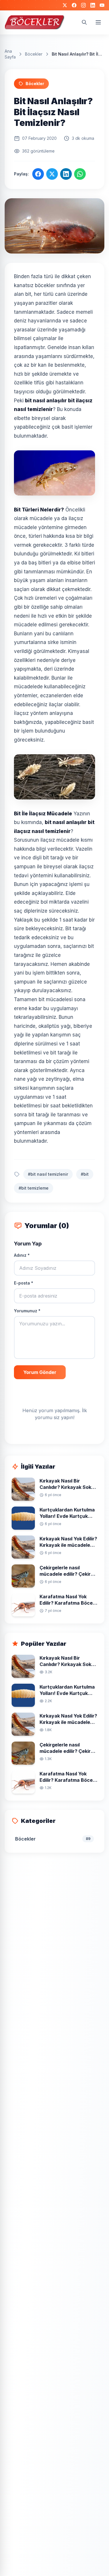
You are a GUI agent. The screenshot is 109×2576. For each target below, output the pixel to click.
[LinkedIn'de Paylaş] (66, 174)
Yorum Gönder (40, 1372)
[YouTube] (102, 5)
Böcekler (34, 54)
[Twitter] (65, 5)
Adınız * (22, 1255)
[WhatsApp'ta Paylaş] (80, 174)
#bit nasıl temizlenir (48, 1174)
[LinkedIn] (93, 5)
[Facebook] (74, 5)
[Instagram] (83, 5)
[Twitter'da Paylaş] (52, 174)
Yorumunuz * (27, 1311)
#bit (85, 1174)
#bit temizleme (34, 1188)
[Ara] (84, 22)
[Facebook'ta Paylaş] (38, 174)
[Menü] (98, 22)
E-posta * (24, 1283)
